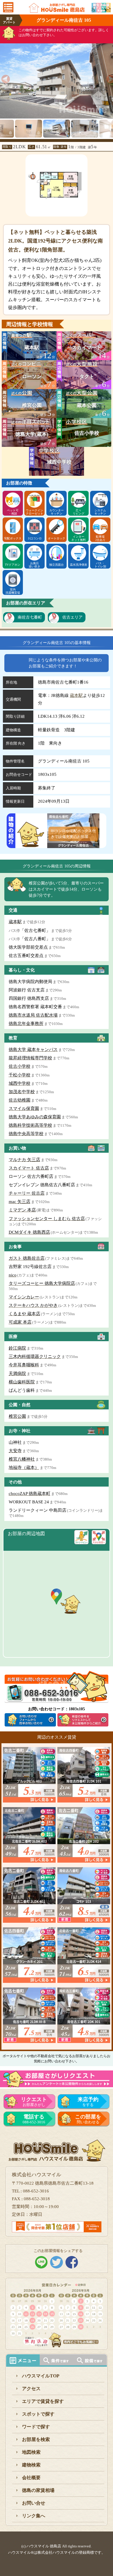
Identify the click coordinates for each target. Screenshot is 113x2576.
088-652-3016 (34, 2119)
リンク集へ (34, 2516)
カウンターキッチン (57, 512)
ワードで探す (36, 2427)
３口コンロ (34, 538)
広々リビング (79, 512)
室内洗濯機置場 (13, 591)
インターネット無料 (79, 538)
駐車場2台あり (100, 538)
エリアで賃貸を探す (43, 2401)
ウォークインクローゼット (34, 512)
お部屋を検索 (36, 2439)
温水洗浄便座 (79, 565)
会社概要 (31, 2478)
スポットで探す (38, 2414)
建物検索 (31, 2465)
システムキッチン (100, 512)
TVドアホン (13, 565)
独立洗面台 (57, 565)
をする (88, 2102)
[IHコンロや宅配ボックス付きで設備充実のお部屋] (73, 844)
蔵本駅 (76, 695)
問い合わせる (88, 2119)
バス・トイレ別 (100, 565)
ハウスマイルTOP (41, 2376)
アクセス (31, 2389)
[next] (109, 77)
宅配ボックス (13, 538)
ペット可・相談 (13, 512)
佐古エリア (72, 617)
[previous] (4, 77)
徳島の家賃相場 (38, 2490)
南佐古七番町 (30, 617)
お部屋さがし (34, 2102)
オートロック (57, 538)
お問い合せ (34, 2503)
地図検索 (31, 2452)
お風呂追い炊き (34, 565)
